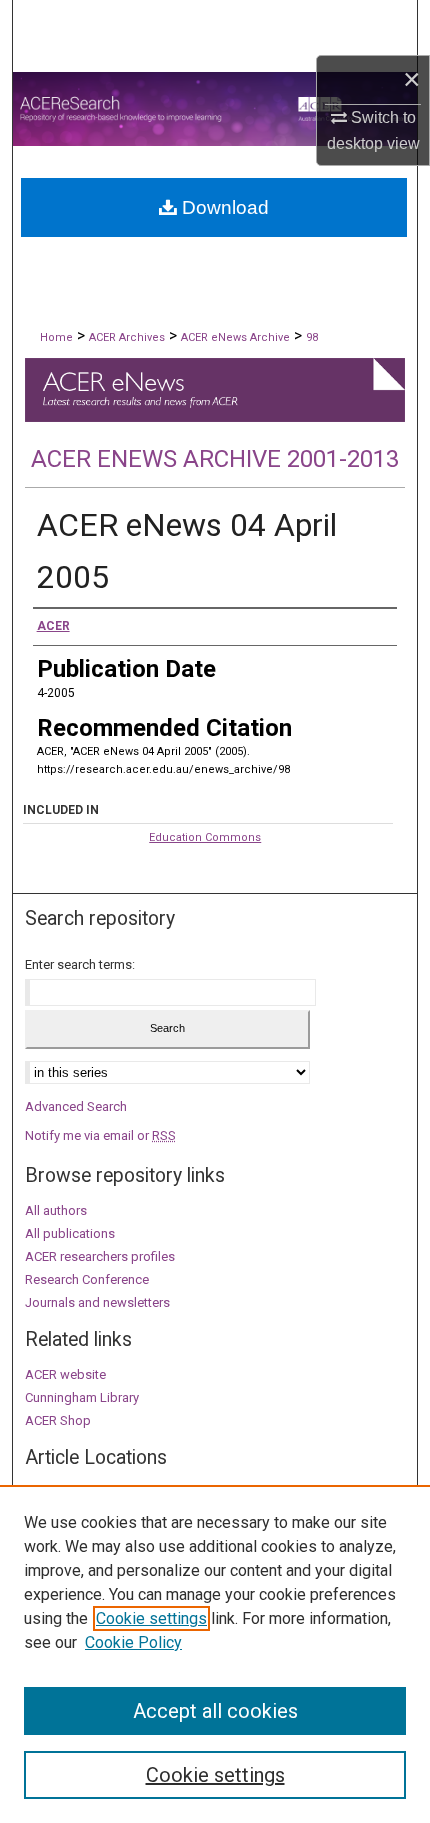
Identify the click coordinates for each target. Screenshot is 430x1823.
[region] (215, 1654)
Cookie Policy (133, 1642)
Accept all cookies (215, 1711)
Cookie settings (151, 1618)
